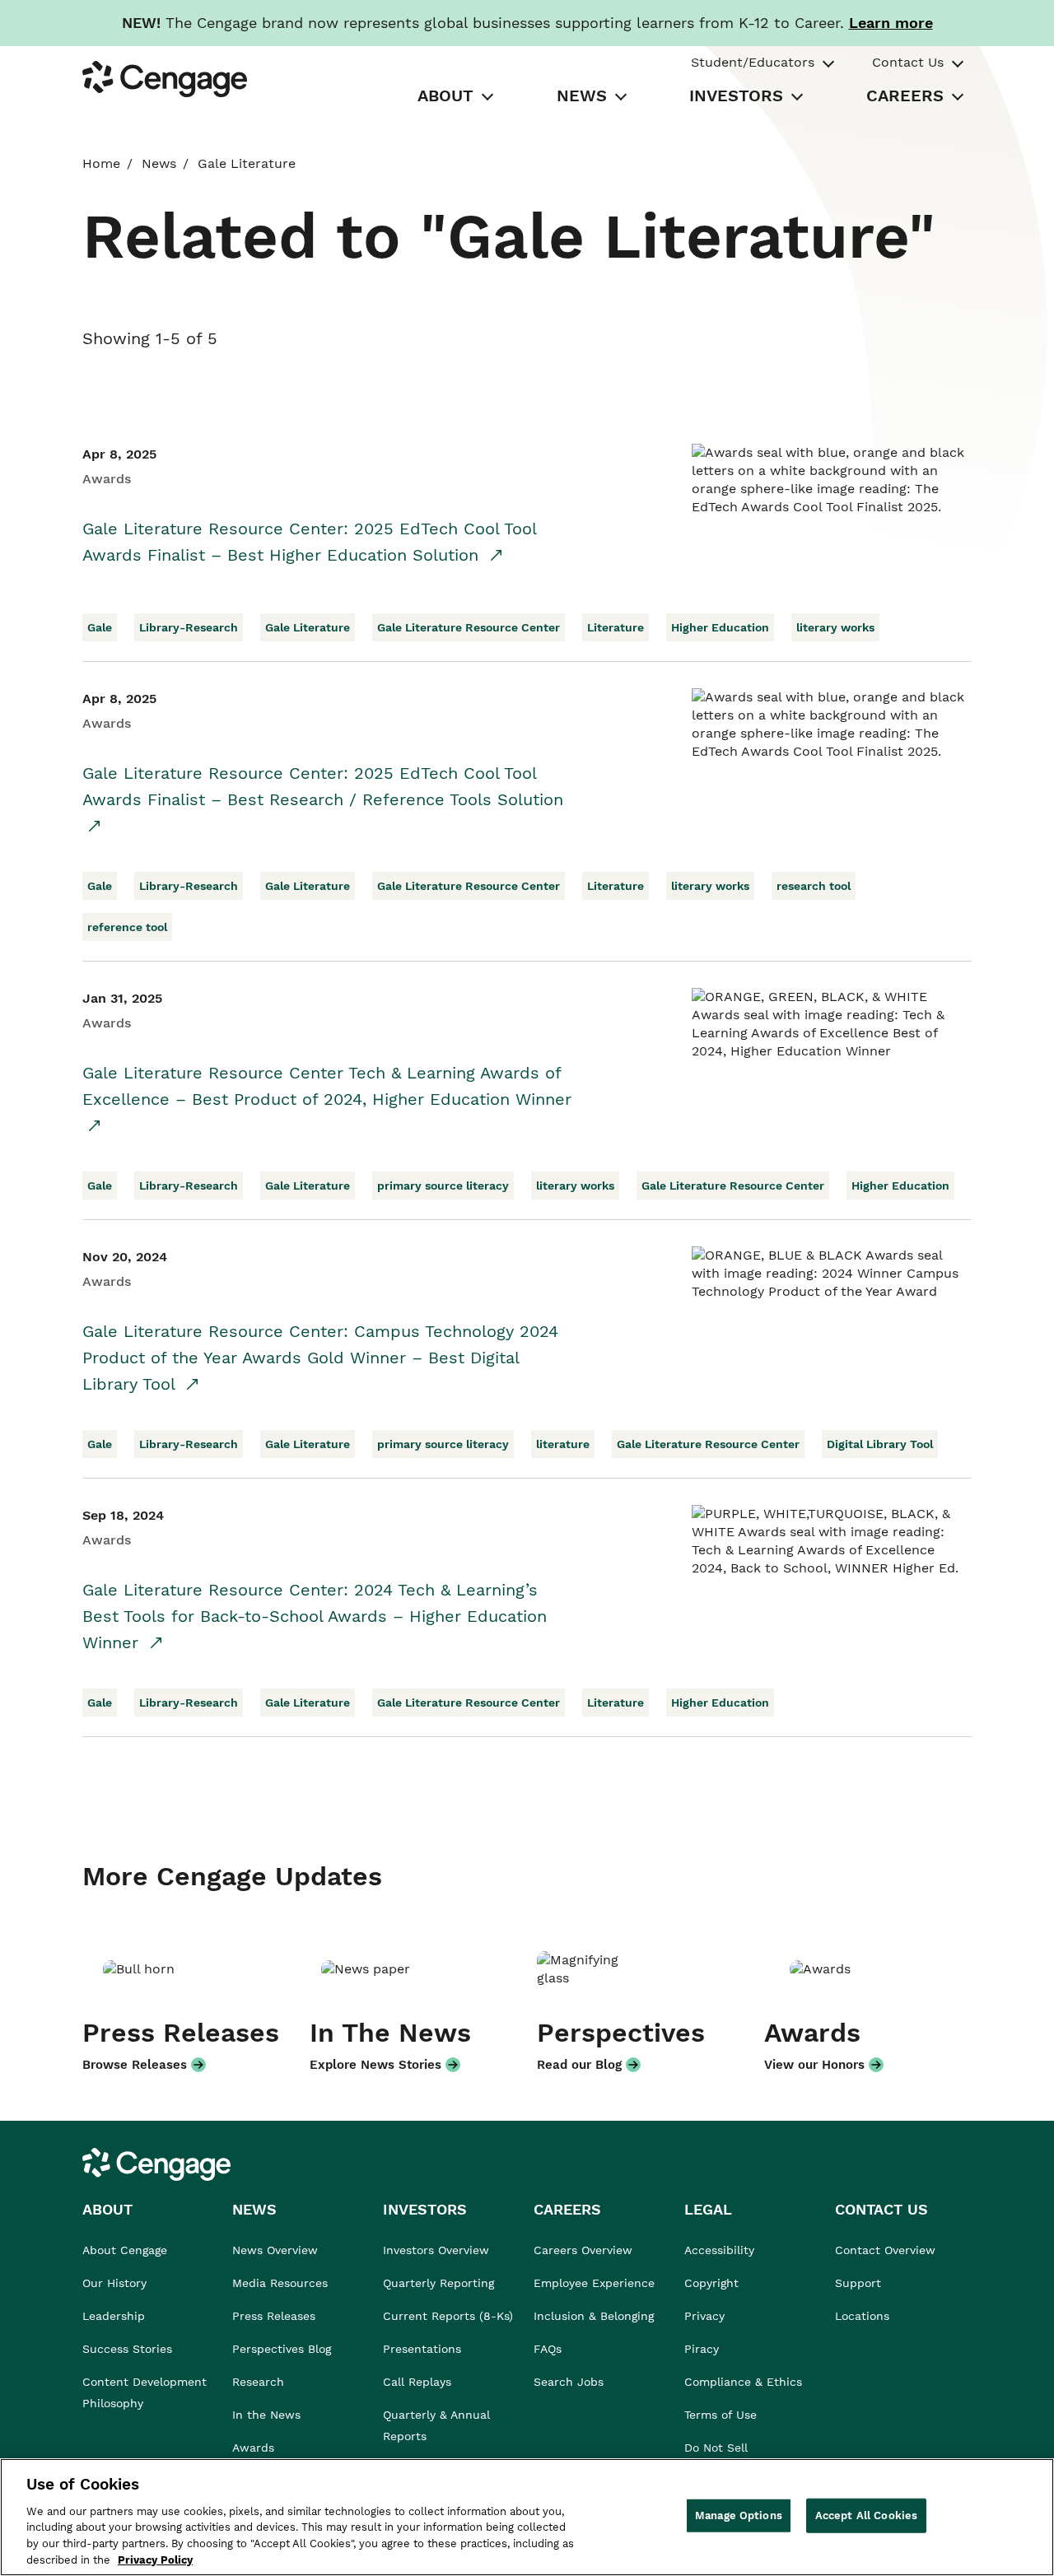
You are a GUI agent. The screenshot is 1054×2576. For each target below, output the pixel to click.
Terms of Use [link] (721, 2415)
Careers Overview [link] (583, 2250)
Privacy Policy (155, 2559)
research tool (814, 886)
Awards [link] (253, 2448)
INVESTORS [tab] (736, 95)
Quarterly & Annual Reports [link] (436, 2425)
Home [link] (101, 163)
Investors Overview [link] (436, 2250)
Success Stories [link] (127, 2349)
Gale (100, 627)
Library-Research (189, 627)
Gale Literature (308, 627)
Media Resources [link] (280, 2283)
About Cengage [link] (125, 2250)
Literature (616, 627)
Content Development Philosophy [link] (145, 2392)
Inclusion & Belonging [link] (594, 2316)
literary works (835, 627)
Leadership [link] (114, 2316)
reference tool (127, 927)
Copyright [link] (711, 2283)
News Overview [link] (275, 2250)
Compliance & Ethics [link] (743, 2382)
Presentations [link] (422, 2349)
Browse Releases (135, 2065)
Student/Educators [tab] (753, 62)
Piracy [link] (702, 2349)
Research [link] (258, 2382)
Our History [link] (114, 2283)
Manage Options (739, 2515)
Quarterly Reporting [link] (438, 2283)
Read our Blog (579, 2065)
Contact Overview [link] (885, 2250)
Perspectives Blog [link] (282, 2349)
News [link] (159, 163)
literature (563, 1444)
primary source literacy (443, 1186)
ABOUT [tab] (445, 95)
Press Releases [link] (274, 2316)
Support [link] (860, 2283)
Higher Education (720, 627)
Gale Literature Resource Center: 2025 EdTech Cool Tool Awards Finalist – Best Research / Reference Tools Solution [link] (323, 786)
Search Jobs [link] (569, 2382)
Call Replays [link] (417, 2382)
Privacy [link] (704, 2316)
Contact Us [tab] (908, 62)
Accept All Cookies (866, 2515)
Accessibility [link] (719, 2250)
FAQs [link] (548, 2349)
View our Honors (814, 2065)
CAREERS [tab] (905, 95)
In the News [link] (266, 2415)
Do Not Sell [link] (718, 2448)
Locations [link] (862, 2316)
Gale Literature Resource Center (469, 627)
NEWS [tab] (582, 95)
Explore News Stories (375, 2065)
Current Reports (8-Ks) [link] (448, 2316)
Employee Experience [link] (594, 2283)
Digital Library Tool (880, 1444)
